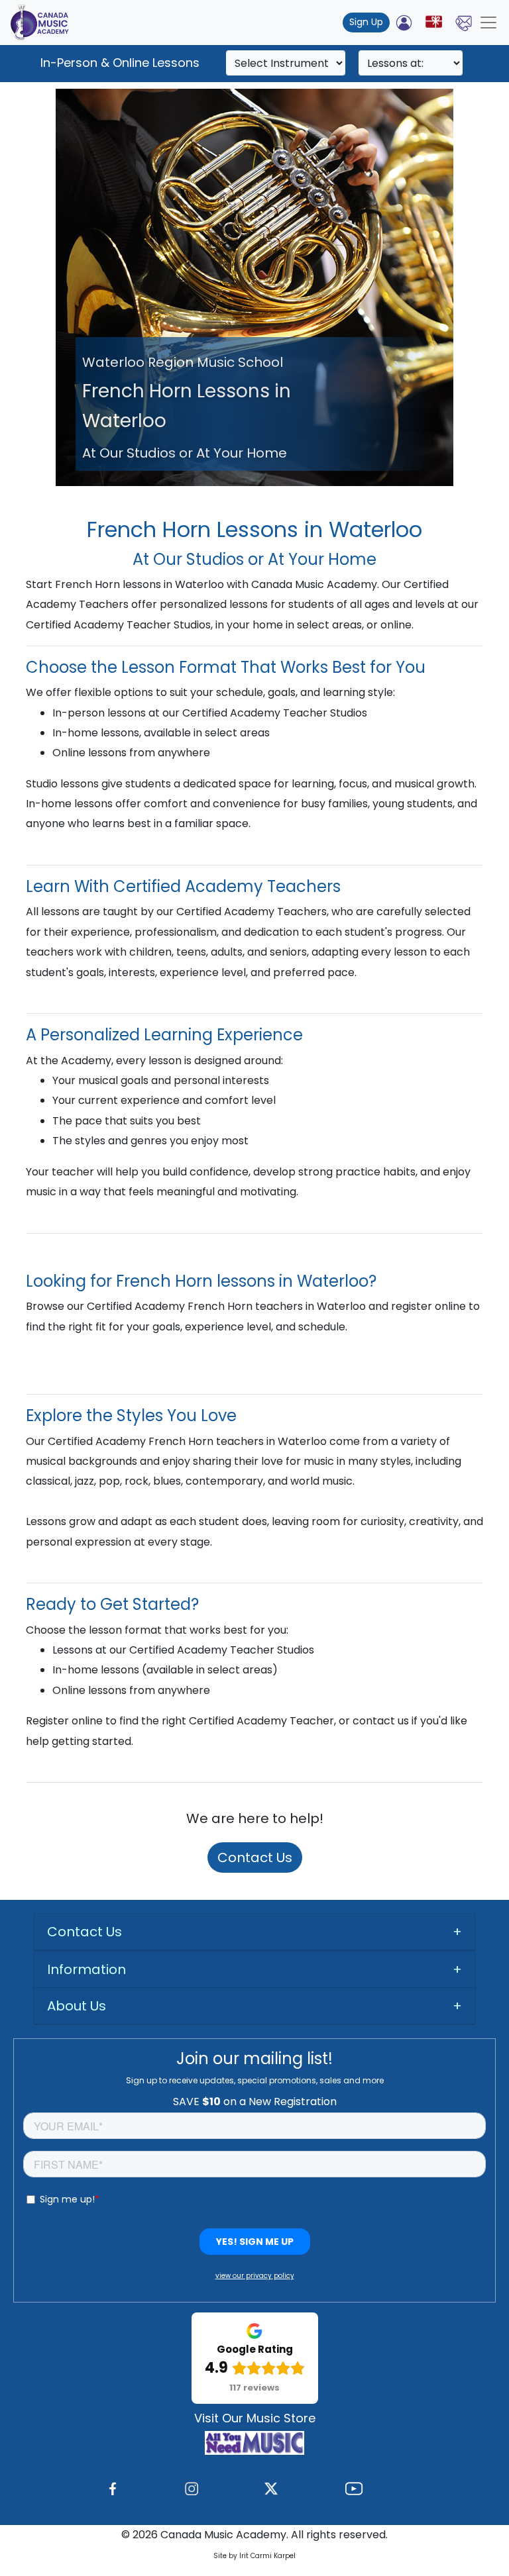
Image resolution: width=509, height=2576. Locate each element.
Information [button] (86, 1969)
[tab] (254, 1932)
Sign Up (366, 22)
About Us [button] (77, 2006)
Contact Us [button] (85, 1932)
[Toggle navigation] (488, 23)
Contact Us (255, 1858)
